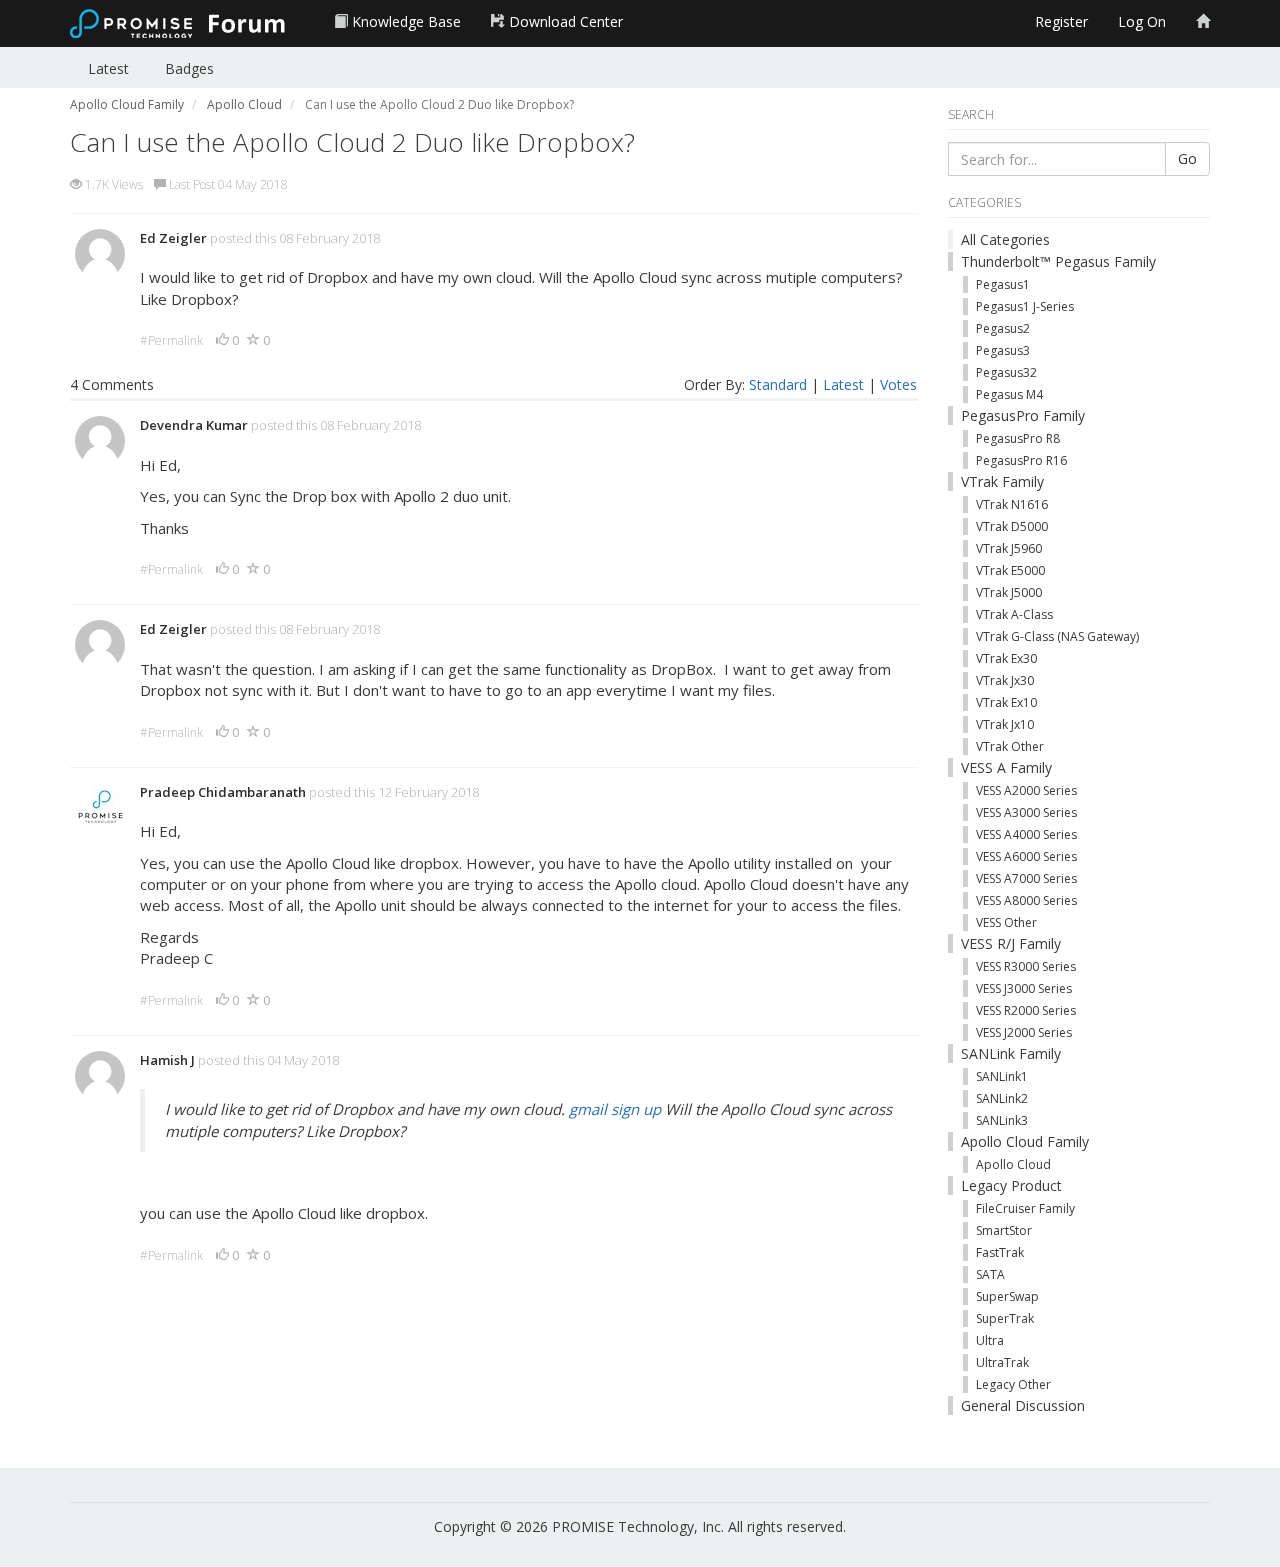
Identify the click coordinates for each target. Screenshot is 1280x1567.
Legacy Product (1011, 1185)
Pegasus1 (1003, 284)
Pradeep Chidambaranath (223, 792)
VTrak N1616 (1012, 504)
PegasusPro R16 (1021, 460)
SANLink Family (1011, 1053)
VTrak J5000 (1009, 592)
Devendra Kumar (194, 425)
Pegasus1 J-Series (1025, 306)
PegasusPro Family (1023, 415)
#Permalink (171, 340)
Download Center (564, 21)
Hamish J (167, 1060)
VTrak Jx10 (1005, 724)
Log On (1142, 21)
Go (1187, 158)
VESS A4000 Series (1026, 834)
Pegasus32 (1006, 372)
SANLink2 (1002, 1098)
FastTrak (1000, 1252)
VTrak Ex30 (1006, 658)
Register (1061, 21)
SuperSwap (1007, 1296)
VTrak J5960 (1009, 548)
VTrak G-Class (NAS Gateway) (1057, 636)
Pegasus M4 (1009, 394)
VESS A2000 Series (1026, 790)
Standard (778, 384)
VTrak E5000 (1010, 570)
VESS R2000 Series (1026, 1010)
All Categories (1005, 239)
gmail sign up (615, 1109)
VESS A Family (1006, 767)
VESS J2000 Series (1024, 1032)
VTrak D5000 (1012, 526)
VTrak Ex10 (1006, 702)
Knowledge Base (404, 21)
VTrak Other (1010, 746)
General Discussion (1023, 1405)
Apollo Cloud (1013, 1164)
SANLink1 (1002, 1076)
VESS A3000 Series (1026, 812)
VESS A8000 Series (1026, 900)
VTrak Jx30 (1005, 680)
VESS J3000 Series (1024, 988)
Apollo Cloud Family (1025, 1141)
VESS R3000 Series (1026, 966)
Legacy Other (1013, 1384)
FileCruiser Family (1025, 1208)
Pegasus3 (1003, 350)
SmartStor (1004, 1230)
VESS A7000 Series (1026, 878)
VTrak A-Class (1014, 614)
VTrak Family (1002, 481)
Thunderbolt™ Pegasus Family (1058, 261)
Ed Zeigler (173, 238)
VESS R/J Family (1011, 943)
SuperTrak (1005, 1318)
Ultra (990, 1340)
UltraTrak (1002, 1362)
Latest (108, 68)
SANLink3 (1002, 1120)
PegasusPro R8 (1018, 438)
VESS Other (1006, 922)
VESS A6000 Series (1026, 856)
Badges (189, 68)
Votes (898, 384)
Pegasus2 (1003, 328)
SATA (990, 1274)
